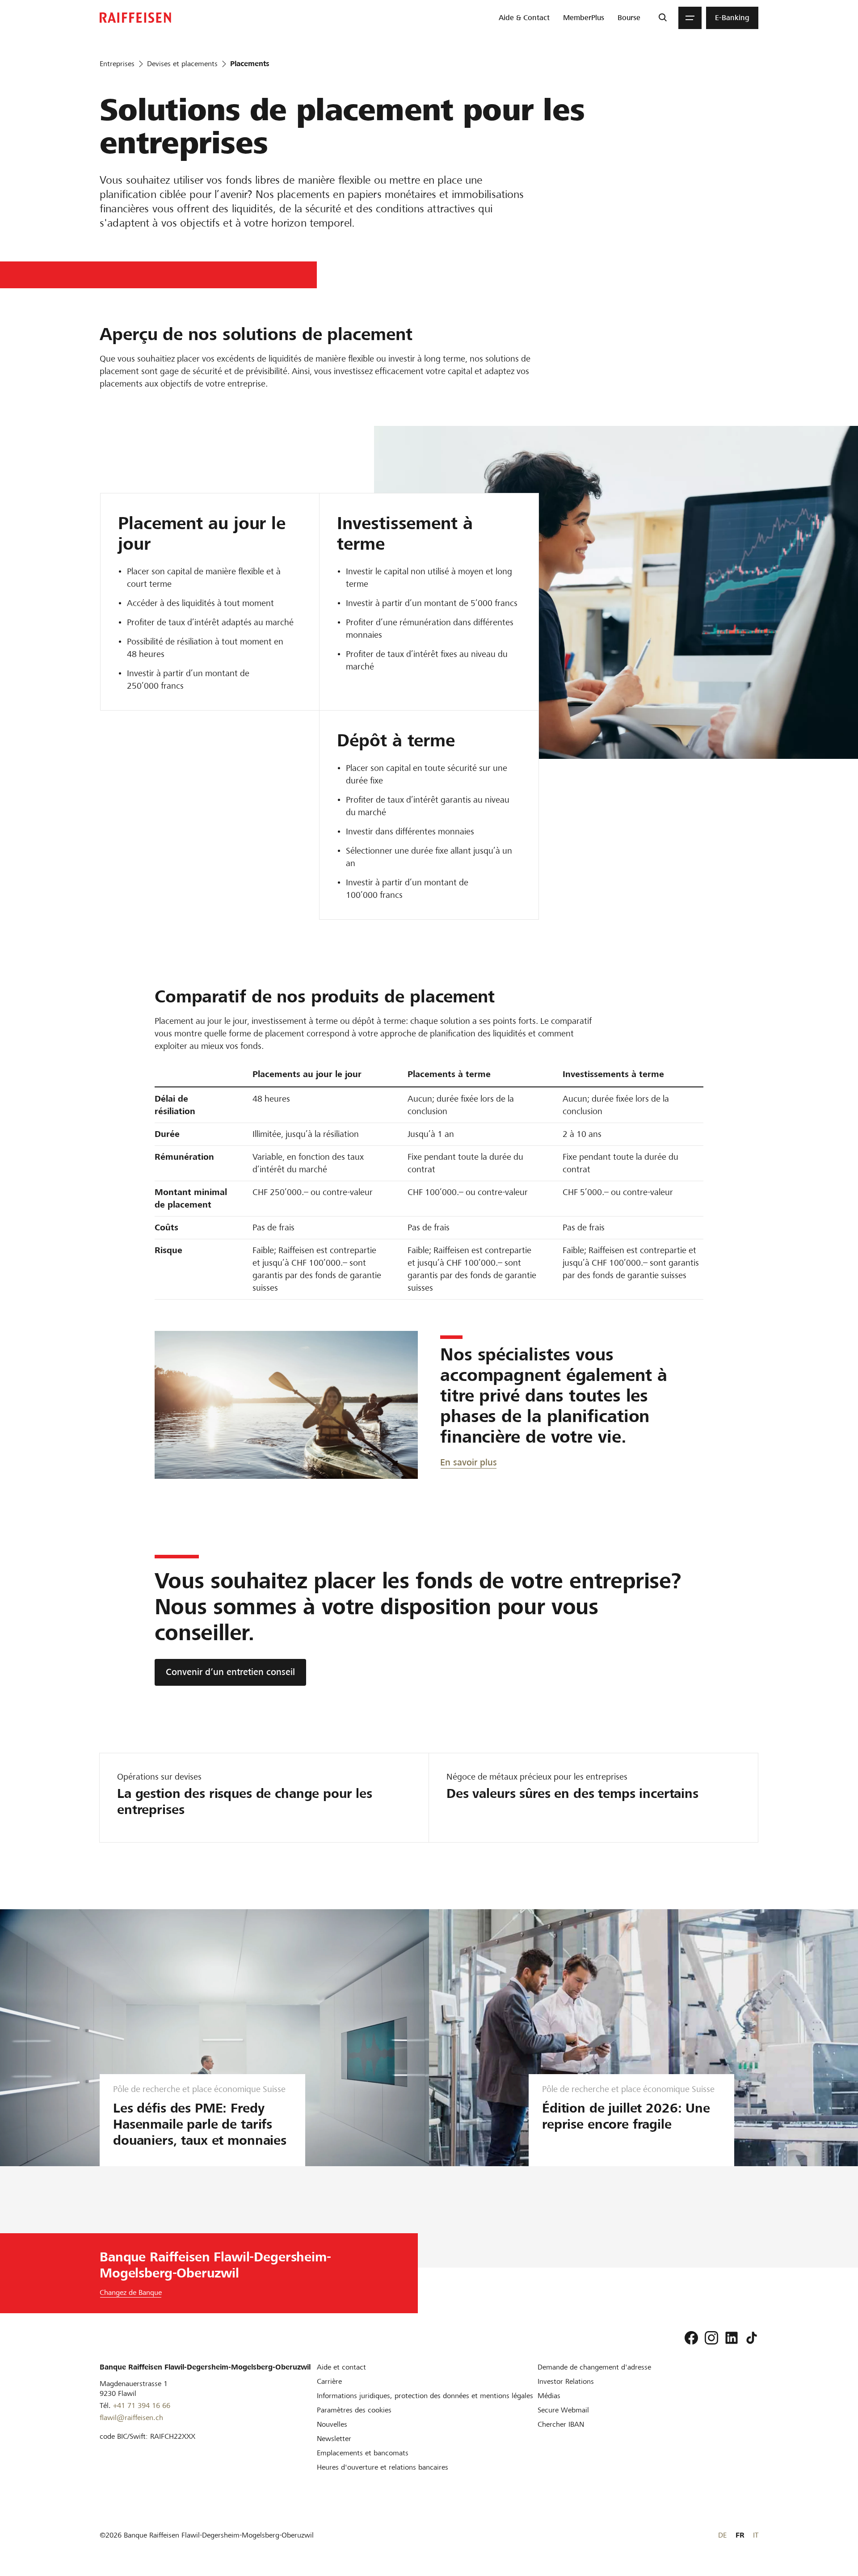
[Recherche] (662, 18)
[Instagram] (711, 2338)
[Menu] (690, 18)
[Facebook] (691, 2338)
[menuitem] (524, 18)
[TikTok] (752, 2338)
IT (756, 2535)
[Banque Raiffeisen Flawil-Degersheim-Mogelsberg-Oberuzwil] (135, 18)
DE (722, 2535)
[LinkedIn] (732, 2338)
